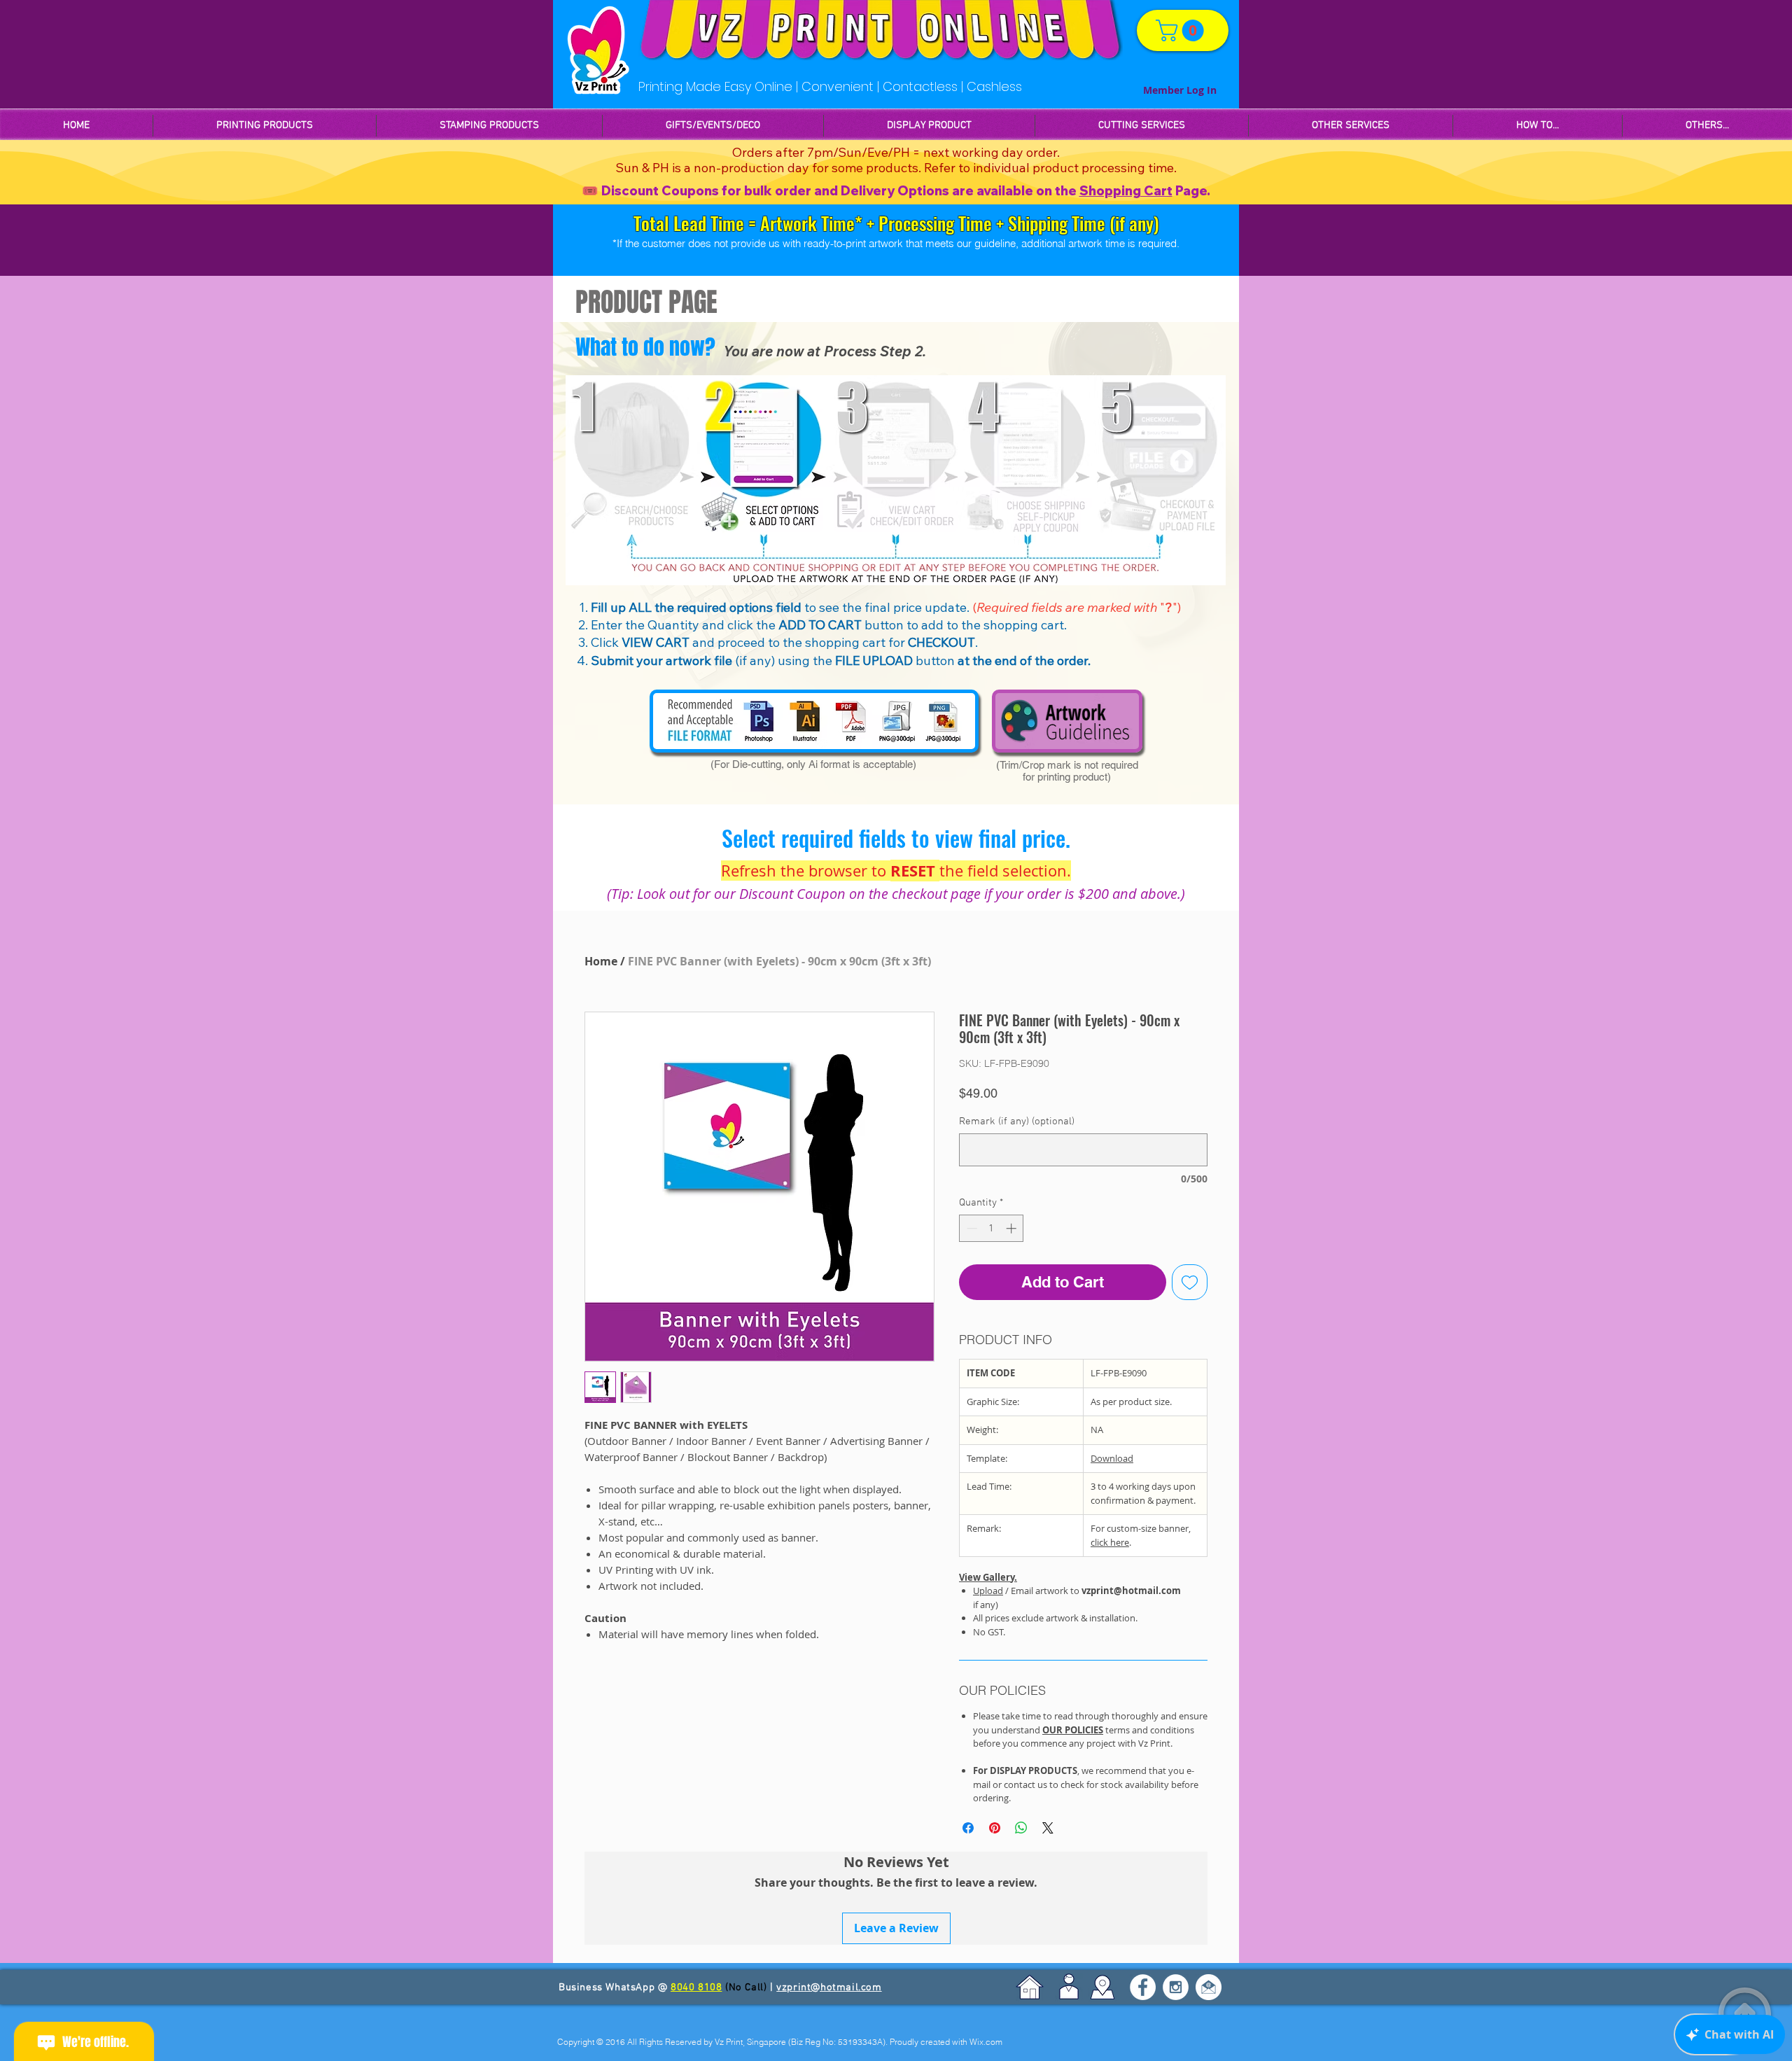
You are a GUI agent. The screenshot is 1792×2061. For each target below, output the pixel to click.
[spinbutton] (992, 1228)
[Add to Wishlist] (1190, 1282)
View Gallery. (988, 1577)
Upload (988, 1591)
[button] (489, 126)
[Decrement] (971, 1228)
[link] (1182, 30)
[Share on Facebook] (968, 1828)
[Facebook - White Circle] (1143, 1987)
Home (601, 961)
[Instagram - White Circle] (1176, 1987)
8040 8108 (696, 1987)
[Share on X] (1048, 1828)
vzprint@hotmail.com (829, 1987)
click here (1110, 1542)
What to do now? (645, 347)
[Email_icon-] (1209, 1987)
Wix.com (986, 2042)
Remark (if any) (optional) (1017, 1122)
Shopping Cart (1126, 191)
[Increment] (1013, 1228)
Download (1112, 1458)
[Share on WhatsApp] (1021, 1828)
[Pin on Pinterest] (995, 1828)
